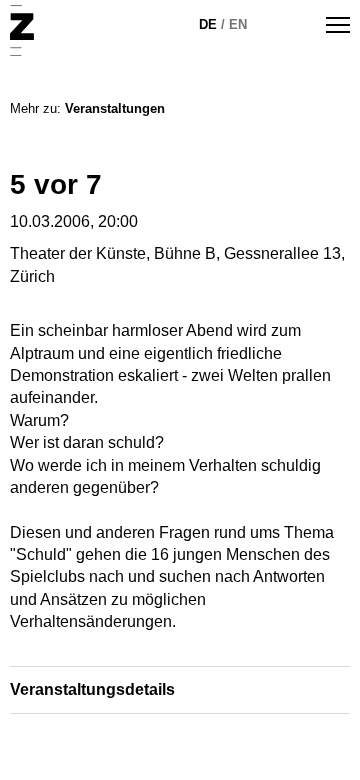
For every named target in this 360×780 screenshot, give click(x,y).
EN (238, 24)
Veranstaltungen (115, 108)
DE (208, 24)
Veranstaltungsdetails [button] (92, 689)
